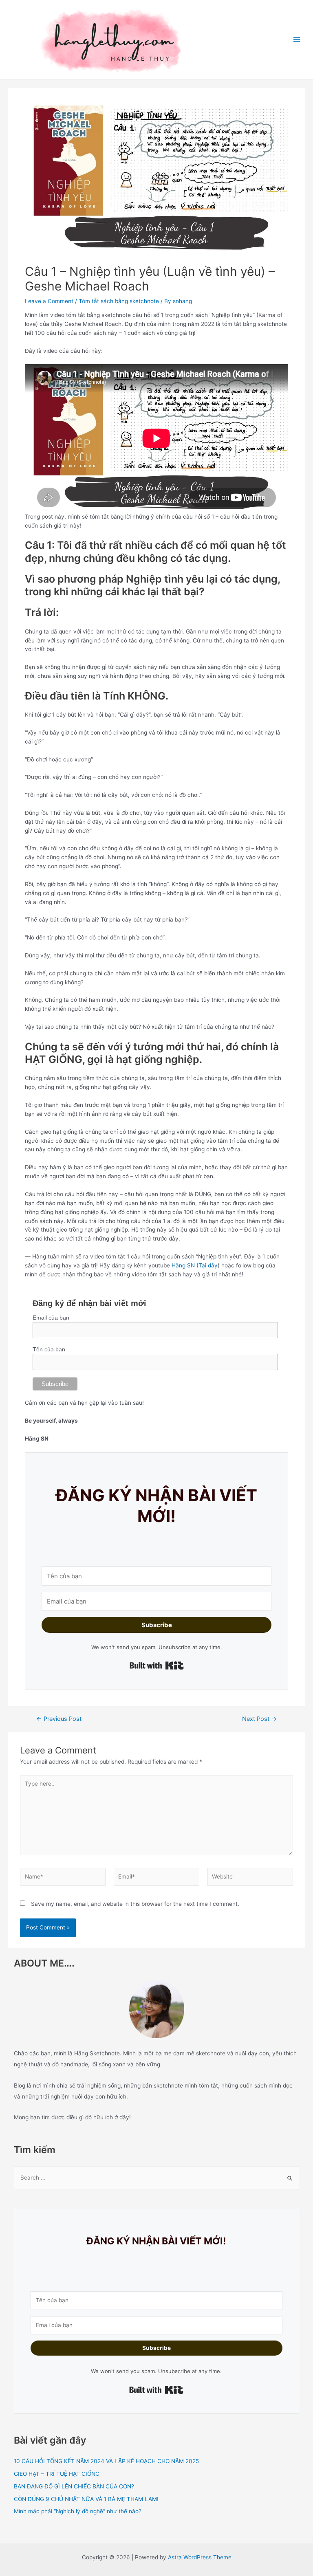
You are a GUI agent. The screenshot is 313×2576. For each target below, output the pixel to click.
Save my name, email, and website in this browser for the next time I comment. (135, 1904)
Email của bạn (51, 1318)
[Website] (250, 1879)
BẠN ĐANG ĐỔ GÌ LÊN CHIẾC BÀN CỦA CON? (74, 2486)
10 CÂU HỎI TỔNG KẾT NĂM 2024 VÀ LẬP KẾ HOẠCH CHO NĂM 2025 (106, 2461)
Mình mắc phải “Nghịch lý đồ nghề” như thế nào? (78, 2511)
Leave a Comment (49, 301)
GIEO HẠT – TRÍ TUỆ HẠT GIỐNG (57, 2474)
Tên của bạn (49, 1349)
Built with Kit (157, 1665)
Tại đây (208, 1265)
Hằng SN (183, 1265)
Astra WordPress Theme (200, 2557)
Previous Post (59, 1719)
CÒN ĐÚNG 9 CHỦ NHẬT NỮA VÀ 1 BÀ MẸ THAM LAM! (86, 2499)
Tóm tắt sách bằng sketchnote (119, 301)
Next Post (259, 1719)
